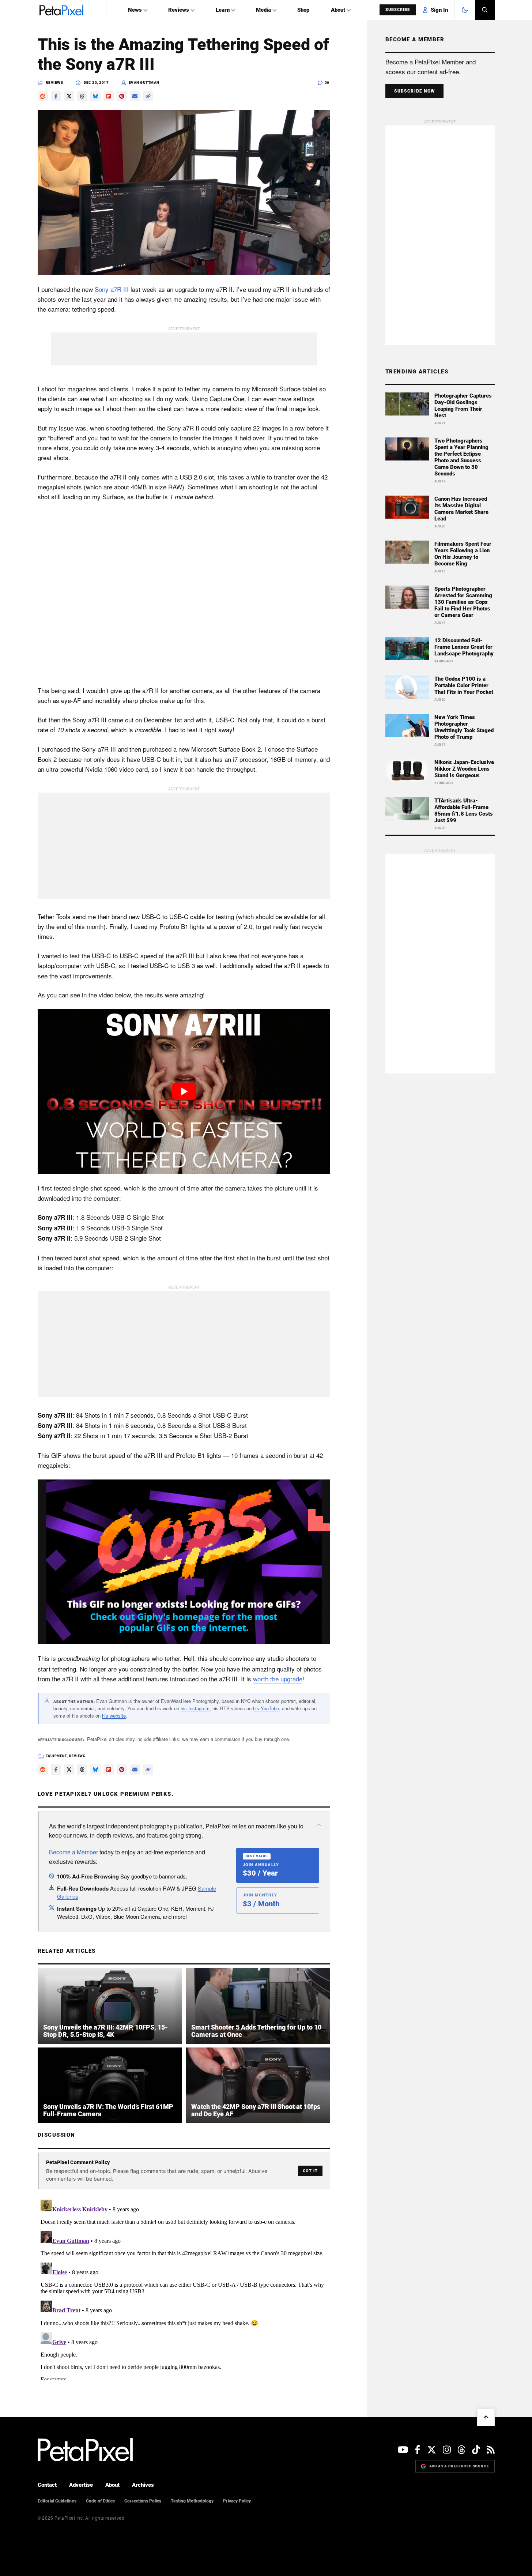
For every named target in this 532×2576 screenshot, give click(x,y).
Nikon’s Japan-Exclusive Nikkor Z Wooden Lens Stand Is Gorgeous (464, 769)
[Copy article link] (148, 96)
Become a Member (73, 1852)
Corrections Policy (143, 2501)
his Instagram (195, 1708)
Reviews (179, 10)
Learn (223, 10)
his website (114, 1716)
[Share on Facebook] (56, 96)
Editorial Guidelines (57, 2501)
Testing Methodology (192, 2501)
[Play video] (184, 1091)
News (135, 10)
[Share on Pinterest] (122, 96)
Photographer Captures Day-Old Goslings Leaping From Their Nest (463, 406)
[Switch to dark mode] (465, 10)
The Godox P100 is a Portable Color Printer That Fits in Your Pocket (464, 685)
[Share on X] (69, 96)
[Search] (485, 10)
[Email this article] (135, 96)
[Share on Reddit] (43, 96)
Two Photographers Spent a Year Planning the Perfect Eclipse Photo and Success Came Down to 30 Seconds (461, 457)
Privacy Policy (237, 2501)
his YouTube (266, 1708)
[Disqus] (184, 2288)
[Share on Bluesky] (95, 96)
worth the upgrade (278, 1679)
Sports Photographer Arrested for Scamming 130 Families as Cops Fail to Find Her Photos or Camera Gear (463, 602)
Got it (310, 2171)
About (338, 10)
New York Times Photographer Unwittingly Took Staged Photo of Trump (464, 727)
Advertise (81, 2485)
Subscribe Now (415, 91)
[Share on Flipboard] (109, 96)
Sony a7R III (112, 289)
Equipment (56, 1756)
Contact (47, 2485)
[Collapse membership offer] (319, 1825)
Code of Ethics (100, 2501)
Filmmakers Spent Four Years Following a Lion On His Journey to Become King (463, 554)
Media (263, 10)
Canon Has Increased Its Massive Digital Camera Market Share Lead (461, 509)
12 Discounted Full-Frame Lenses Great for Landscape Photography (464, 647)
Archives (143, 2485)
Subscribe (398, 10)
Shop (303, 10)
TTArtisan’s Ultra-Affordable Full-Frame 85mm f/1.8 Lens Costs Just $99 (464, 811)
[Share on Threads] (82, 96)
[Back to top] (486, 2417)
